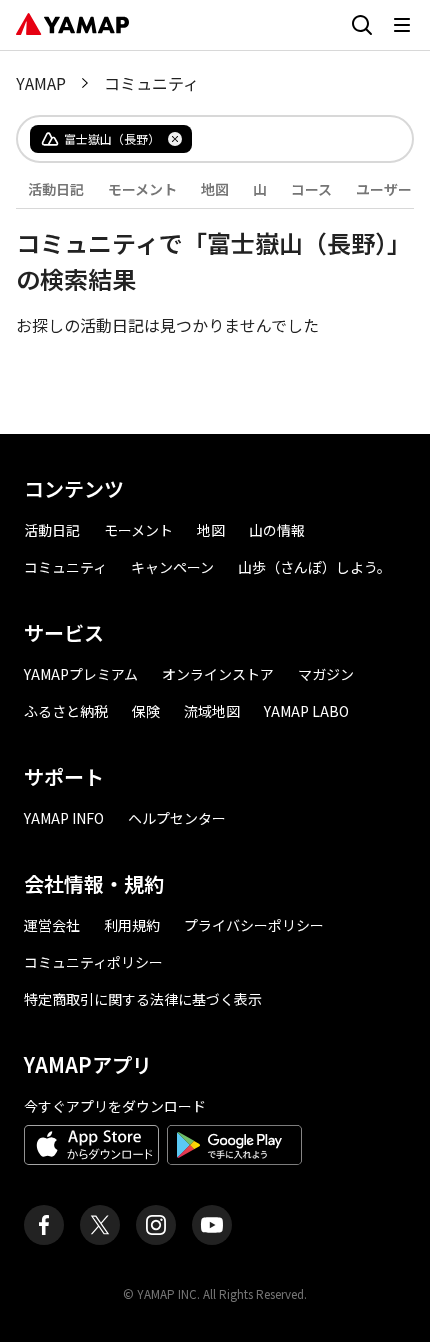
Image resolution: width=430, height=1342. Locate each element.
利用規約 (132, 925)
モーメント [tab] (142, 189)
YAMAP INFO (64, 818)
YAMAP (41, 83)
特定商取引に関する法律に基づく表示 (143, 999)
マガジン (326, 674)
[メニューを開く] (402, 25)
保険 (146, 711)
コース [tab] (311, 189)
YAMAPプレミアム (81, 674)
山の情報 (277, 530)
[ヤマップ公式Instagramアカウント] (156, 1225)
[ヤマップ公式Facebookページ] (44, 1225)
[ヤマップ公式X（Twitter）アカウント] (100, 1225)
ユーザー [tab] (384, 189)
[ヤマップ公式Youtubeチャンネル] (212, 1225)
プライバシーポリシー (254, 925)
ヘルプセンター (177, 818)
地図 (211, 530)
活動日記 (52, 530)
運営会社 (52, 925)
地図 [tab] (215, 189)
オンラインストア (218, 674)
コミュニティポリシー (93, 962)
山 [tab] (260, 189)
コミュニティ (65, 567)
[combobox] (286, 139)
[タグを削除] (175, 139)
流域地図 (212, 711)
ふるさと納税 (66, 711)
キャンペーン (172, 567)
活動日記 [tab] (56, 189)
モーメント (138, 530)
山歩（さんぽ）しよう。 (314, 567)
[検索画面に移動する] (362, 25)
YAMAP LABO (306, 711)
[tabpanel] (215, 273)
